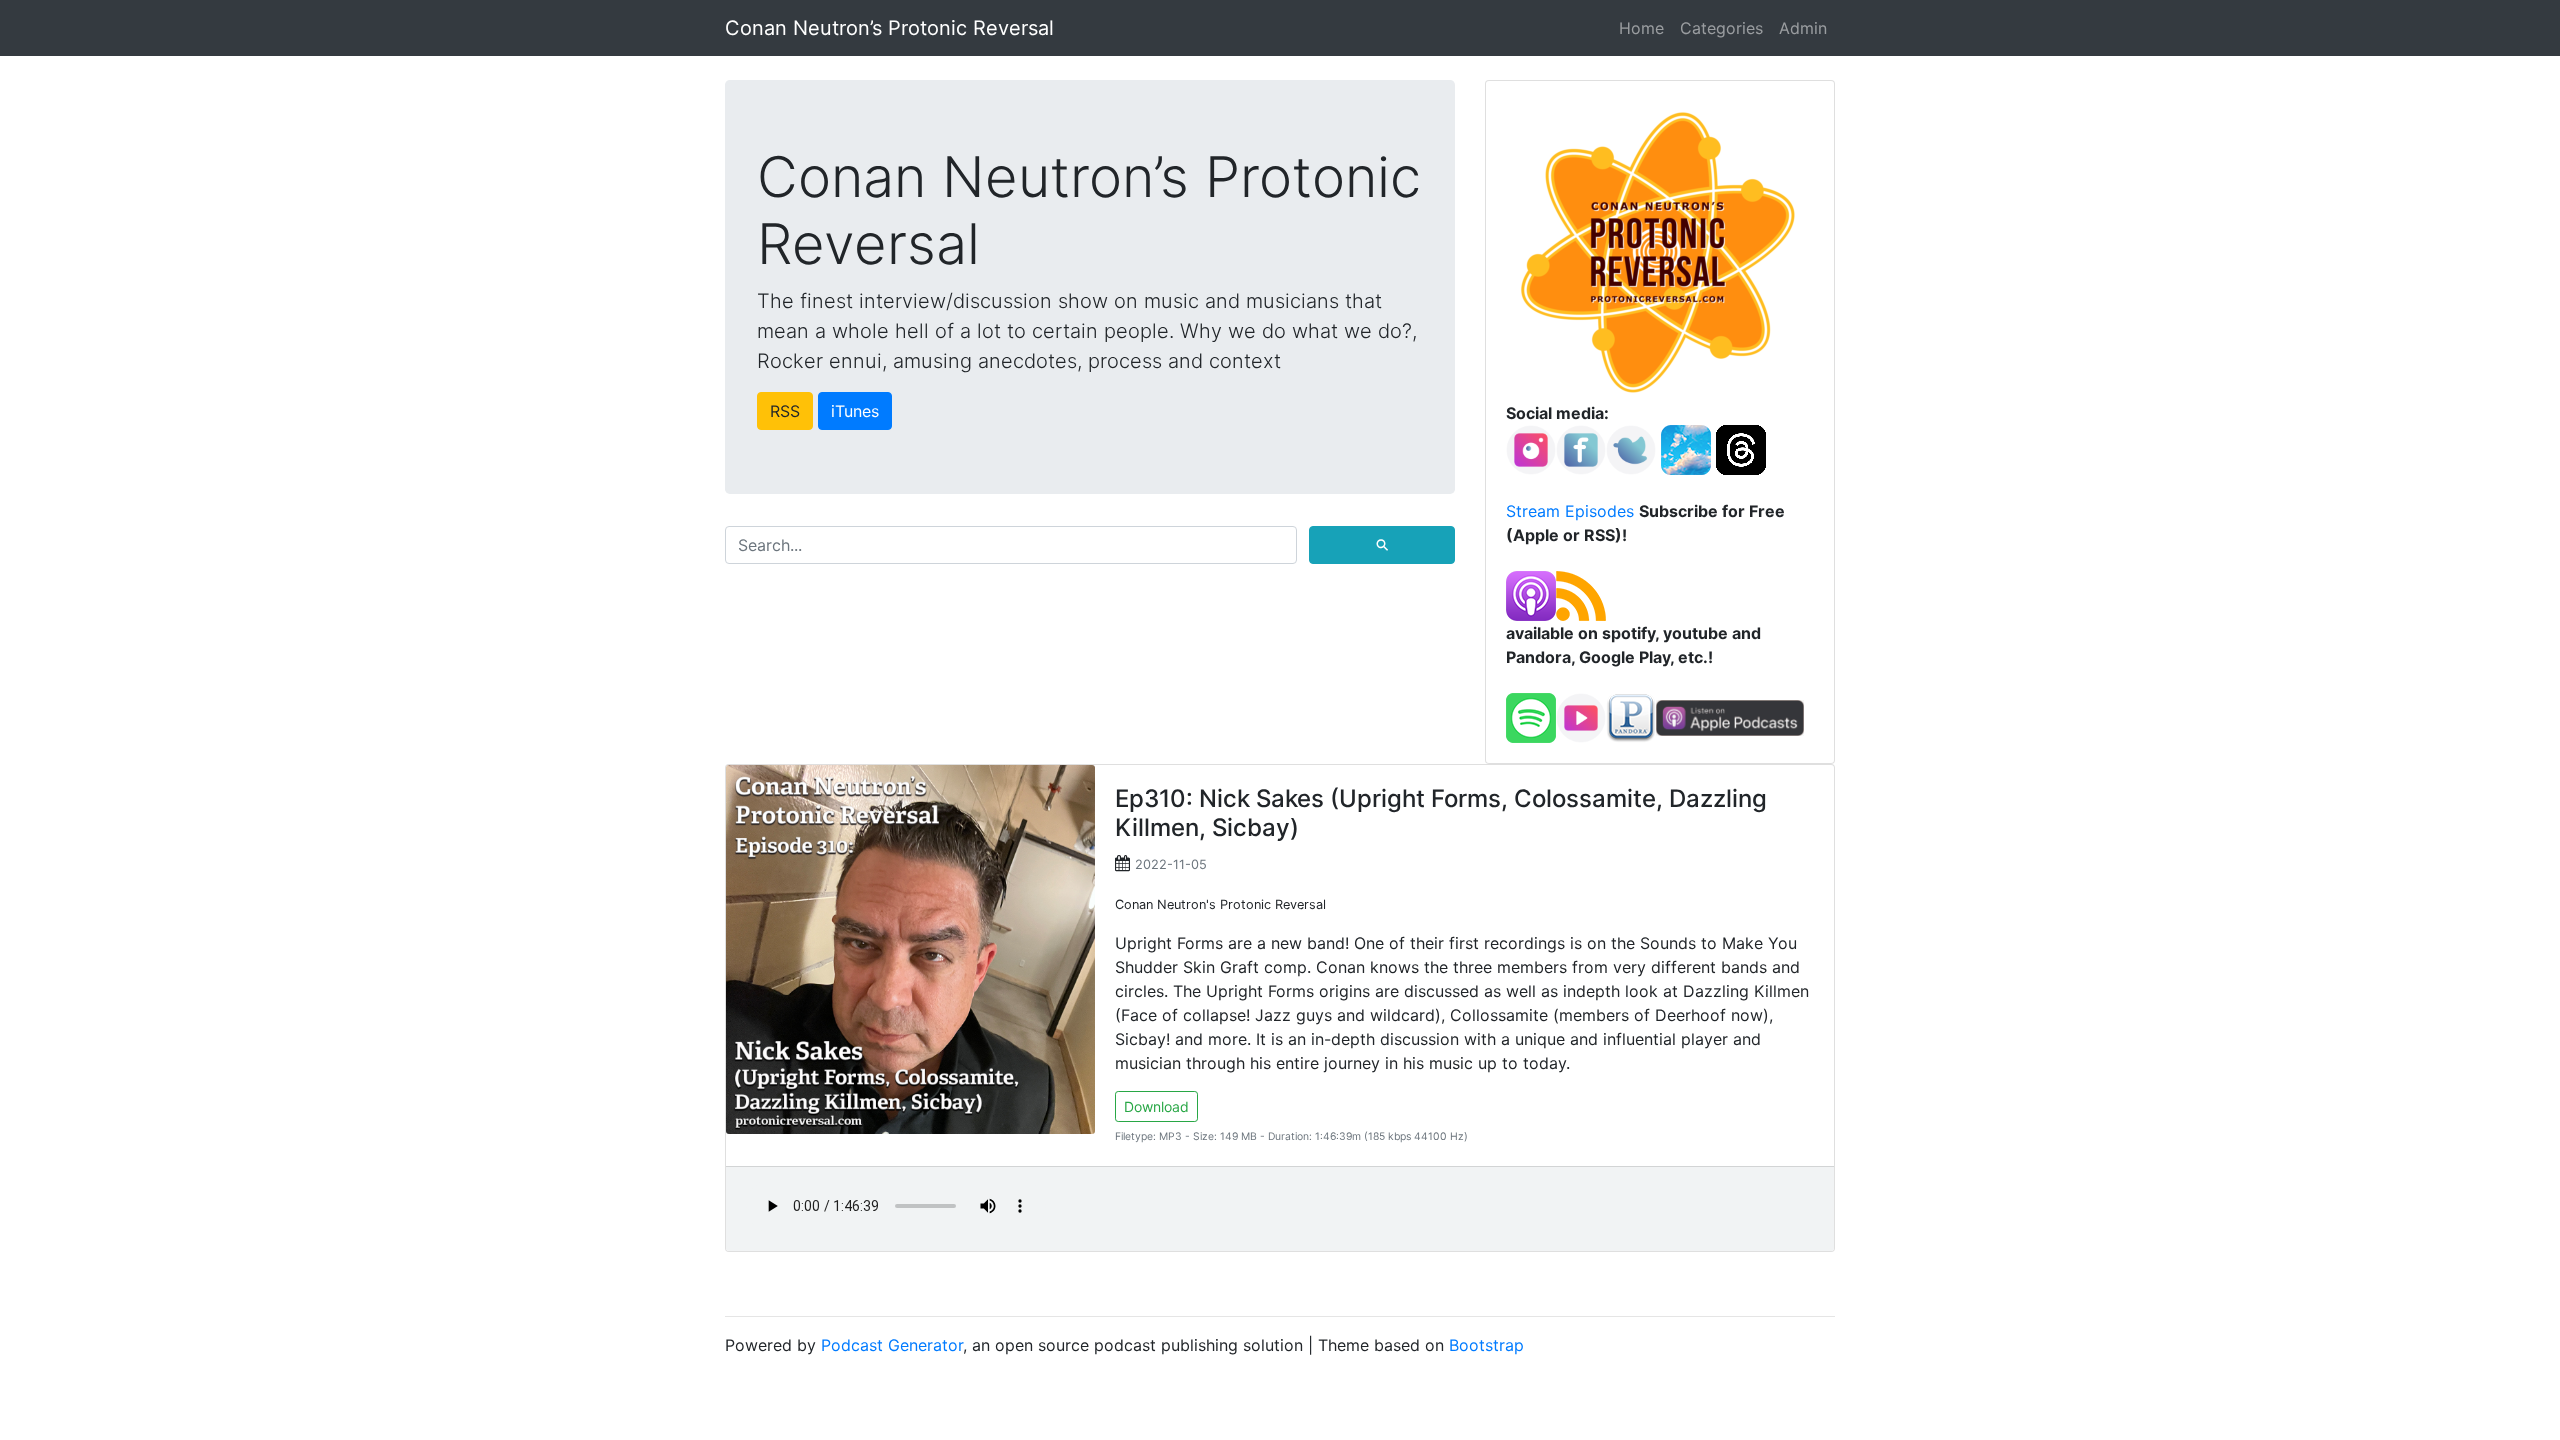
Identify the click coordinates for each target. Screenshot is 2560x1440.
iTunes (855, 411)
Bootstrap (1486, 1345)
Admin (1803, 28)
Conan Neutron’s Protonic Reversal (889, 28)
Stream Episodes (1570, 511)
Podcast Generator (892, 1345)
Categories (1721, 28)
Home (1641, 28)
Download (1156, 1106)
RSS (785, 411)
